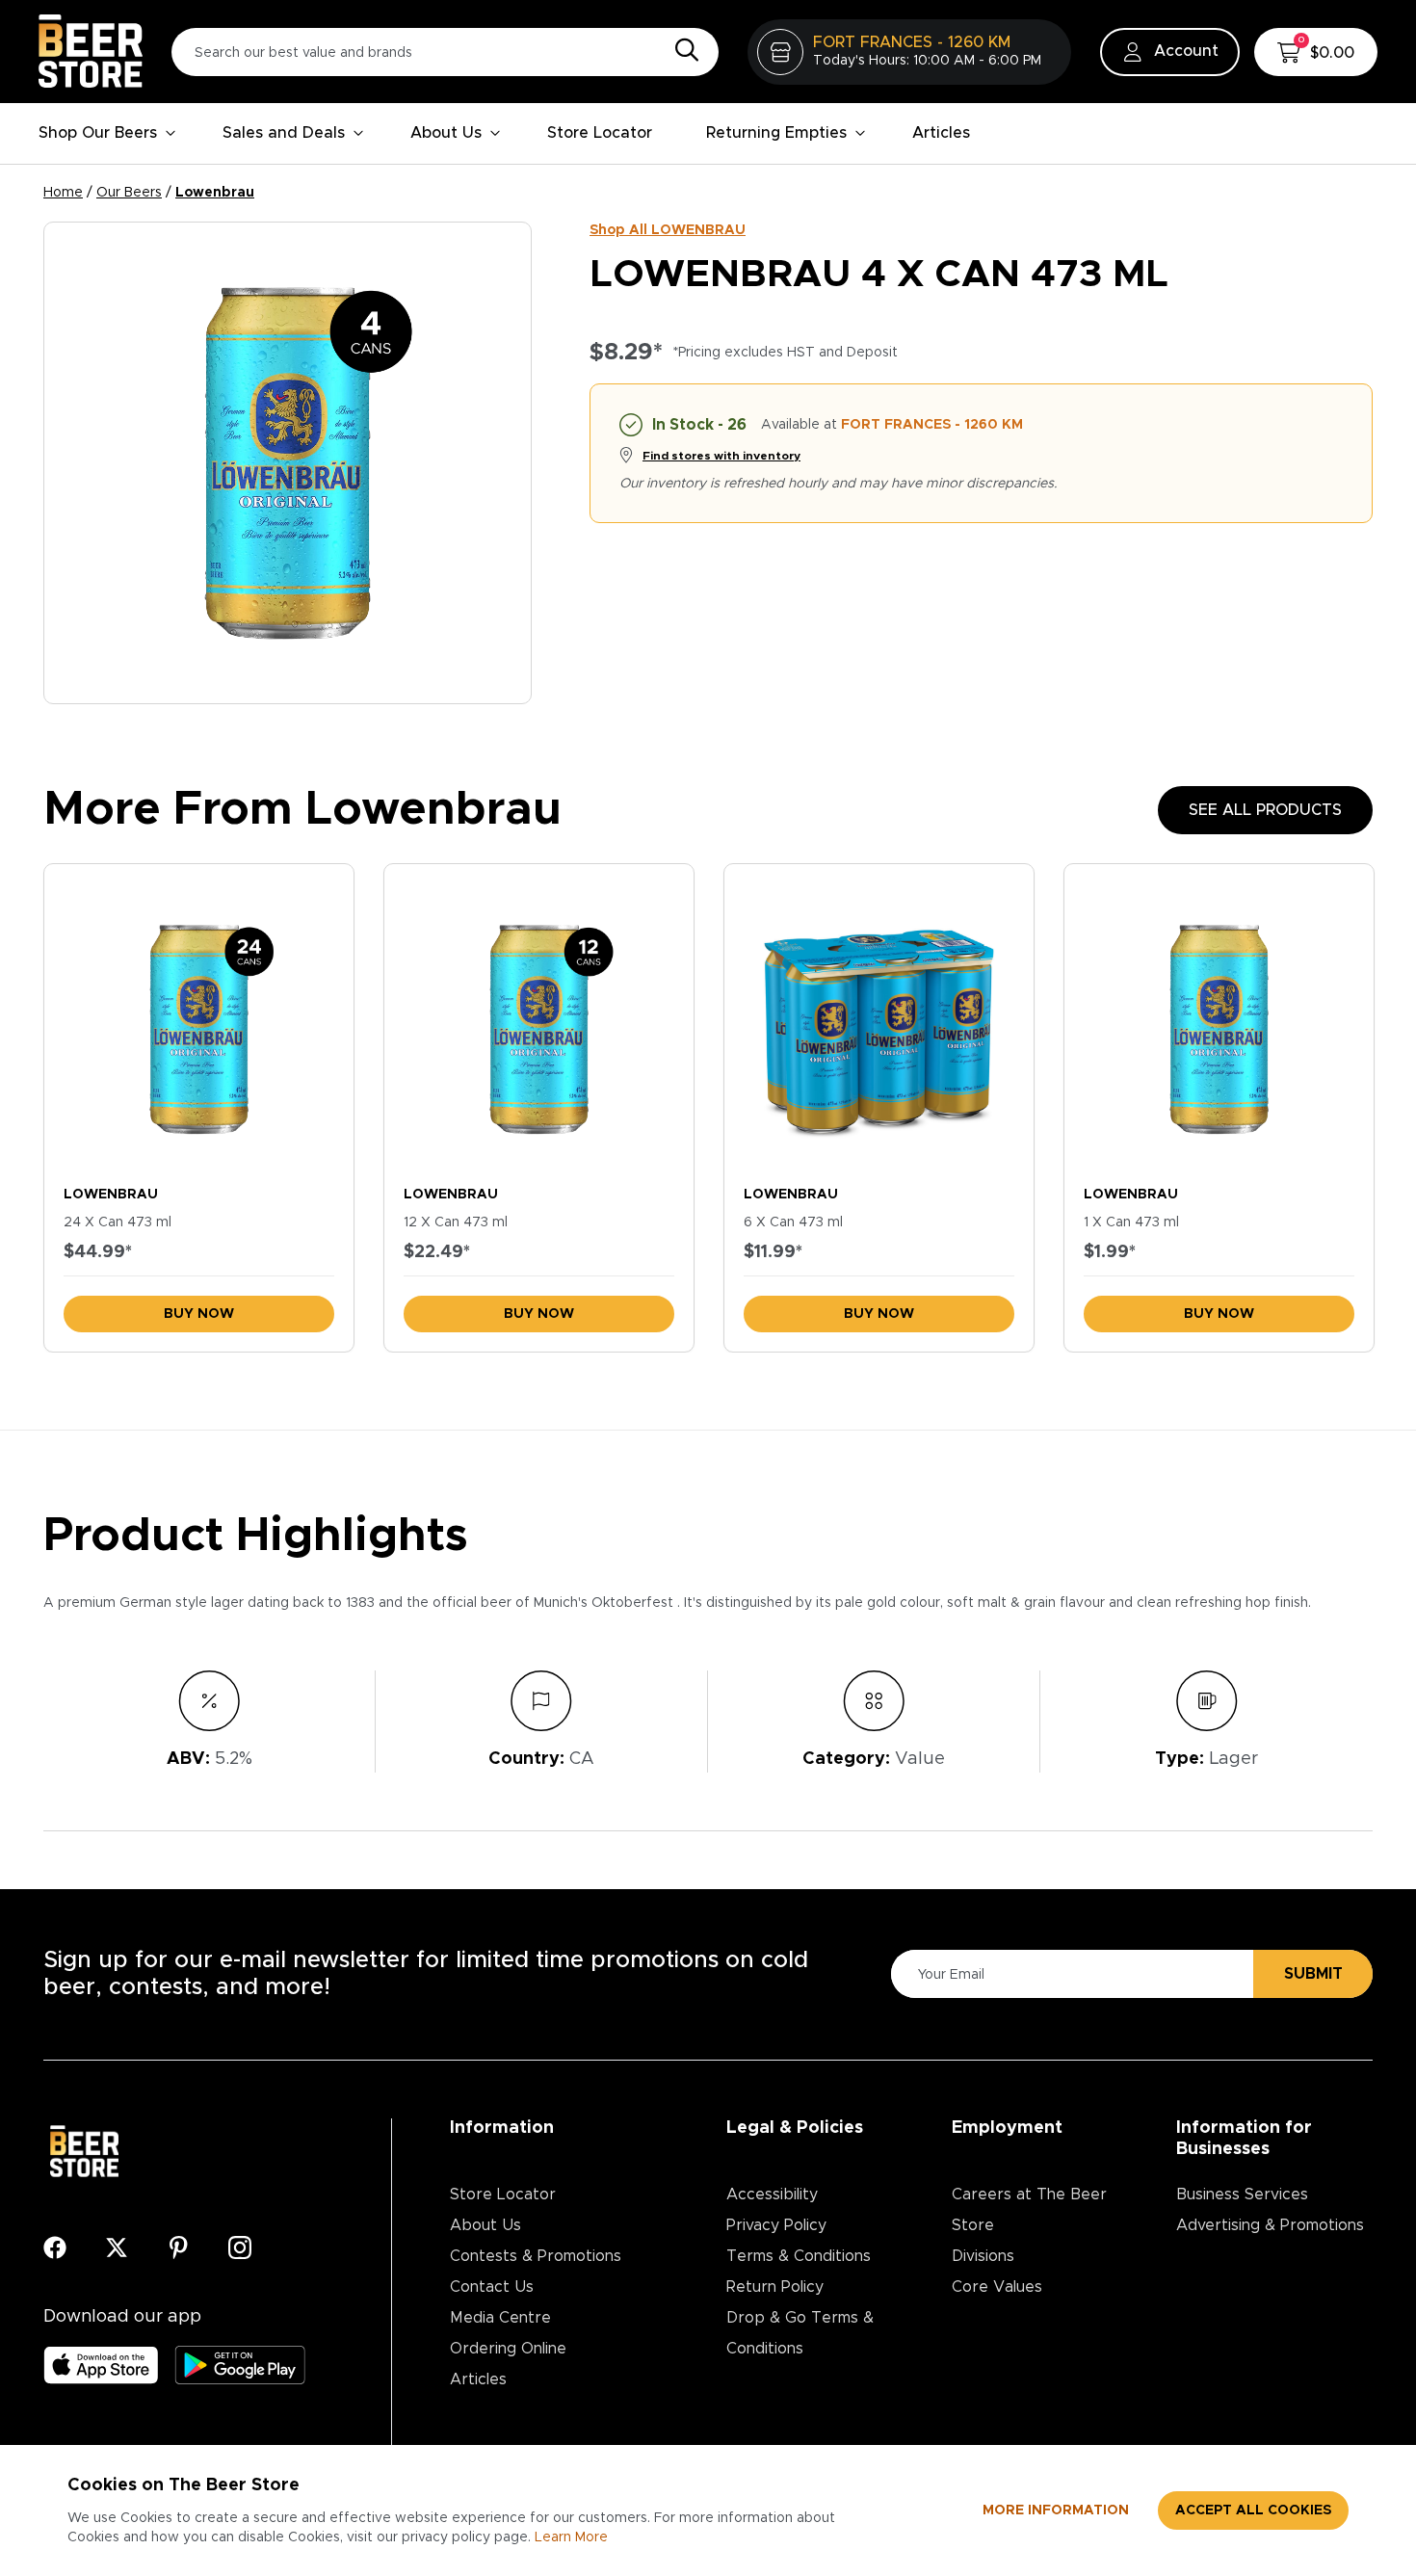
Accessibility (772, 2195)
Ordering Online (508, 2349)
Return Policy (775, 2287)
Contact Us (492, 2287)
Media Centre (500, 2318)
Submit (1313, 1974)
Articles (941, 133)
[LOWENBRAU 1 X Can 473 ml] (1219, 1020)
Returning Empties (776, 133)
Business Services (1242, 2195)
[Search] (682, 51)
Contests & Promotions (536, 2256)
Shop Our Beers (98, 133)
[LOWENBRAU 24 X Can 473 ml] (199, 1020)
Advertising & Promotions (1270, 2225)
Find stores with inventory (721, 456)
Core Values (997, 2287)
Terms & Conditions (799, 2256)
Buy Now (199, 1314)
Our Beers (129, 193)
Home (63, 193)
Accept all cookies (1253, 2510)
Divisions (983, 2256)
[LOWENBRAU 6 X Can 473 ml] (879, 1020)
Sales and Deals (284, 133)
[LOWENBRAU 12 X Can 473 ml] (539, 1020)
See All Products (1265, 810)
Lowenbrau (215, 193)
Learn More (571, 2537)
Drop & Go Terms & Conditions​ (800, 2333)
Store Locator (600, 133)
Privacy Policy (776, 2225)
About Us (446, 133)
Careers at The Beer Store (1029, 2210)
